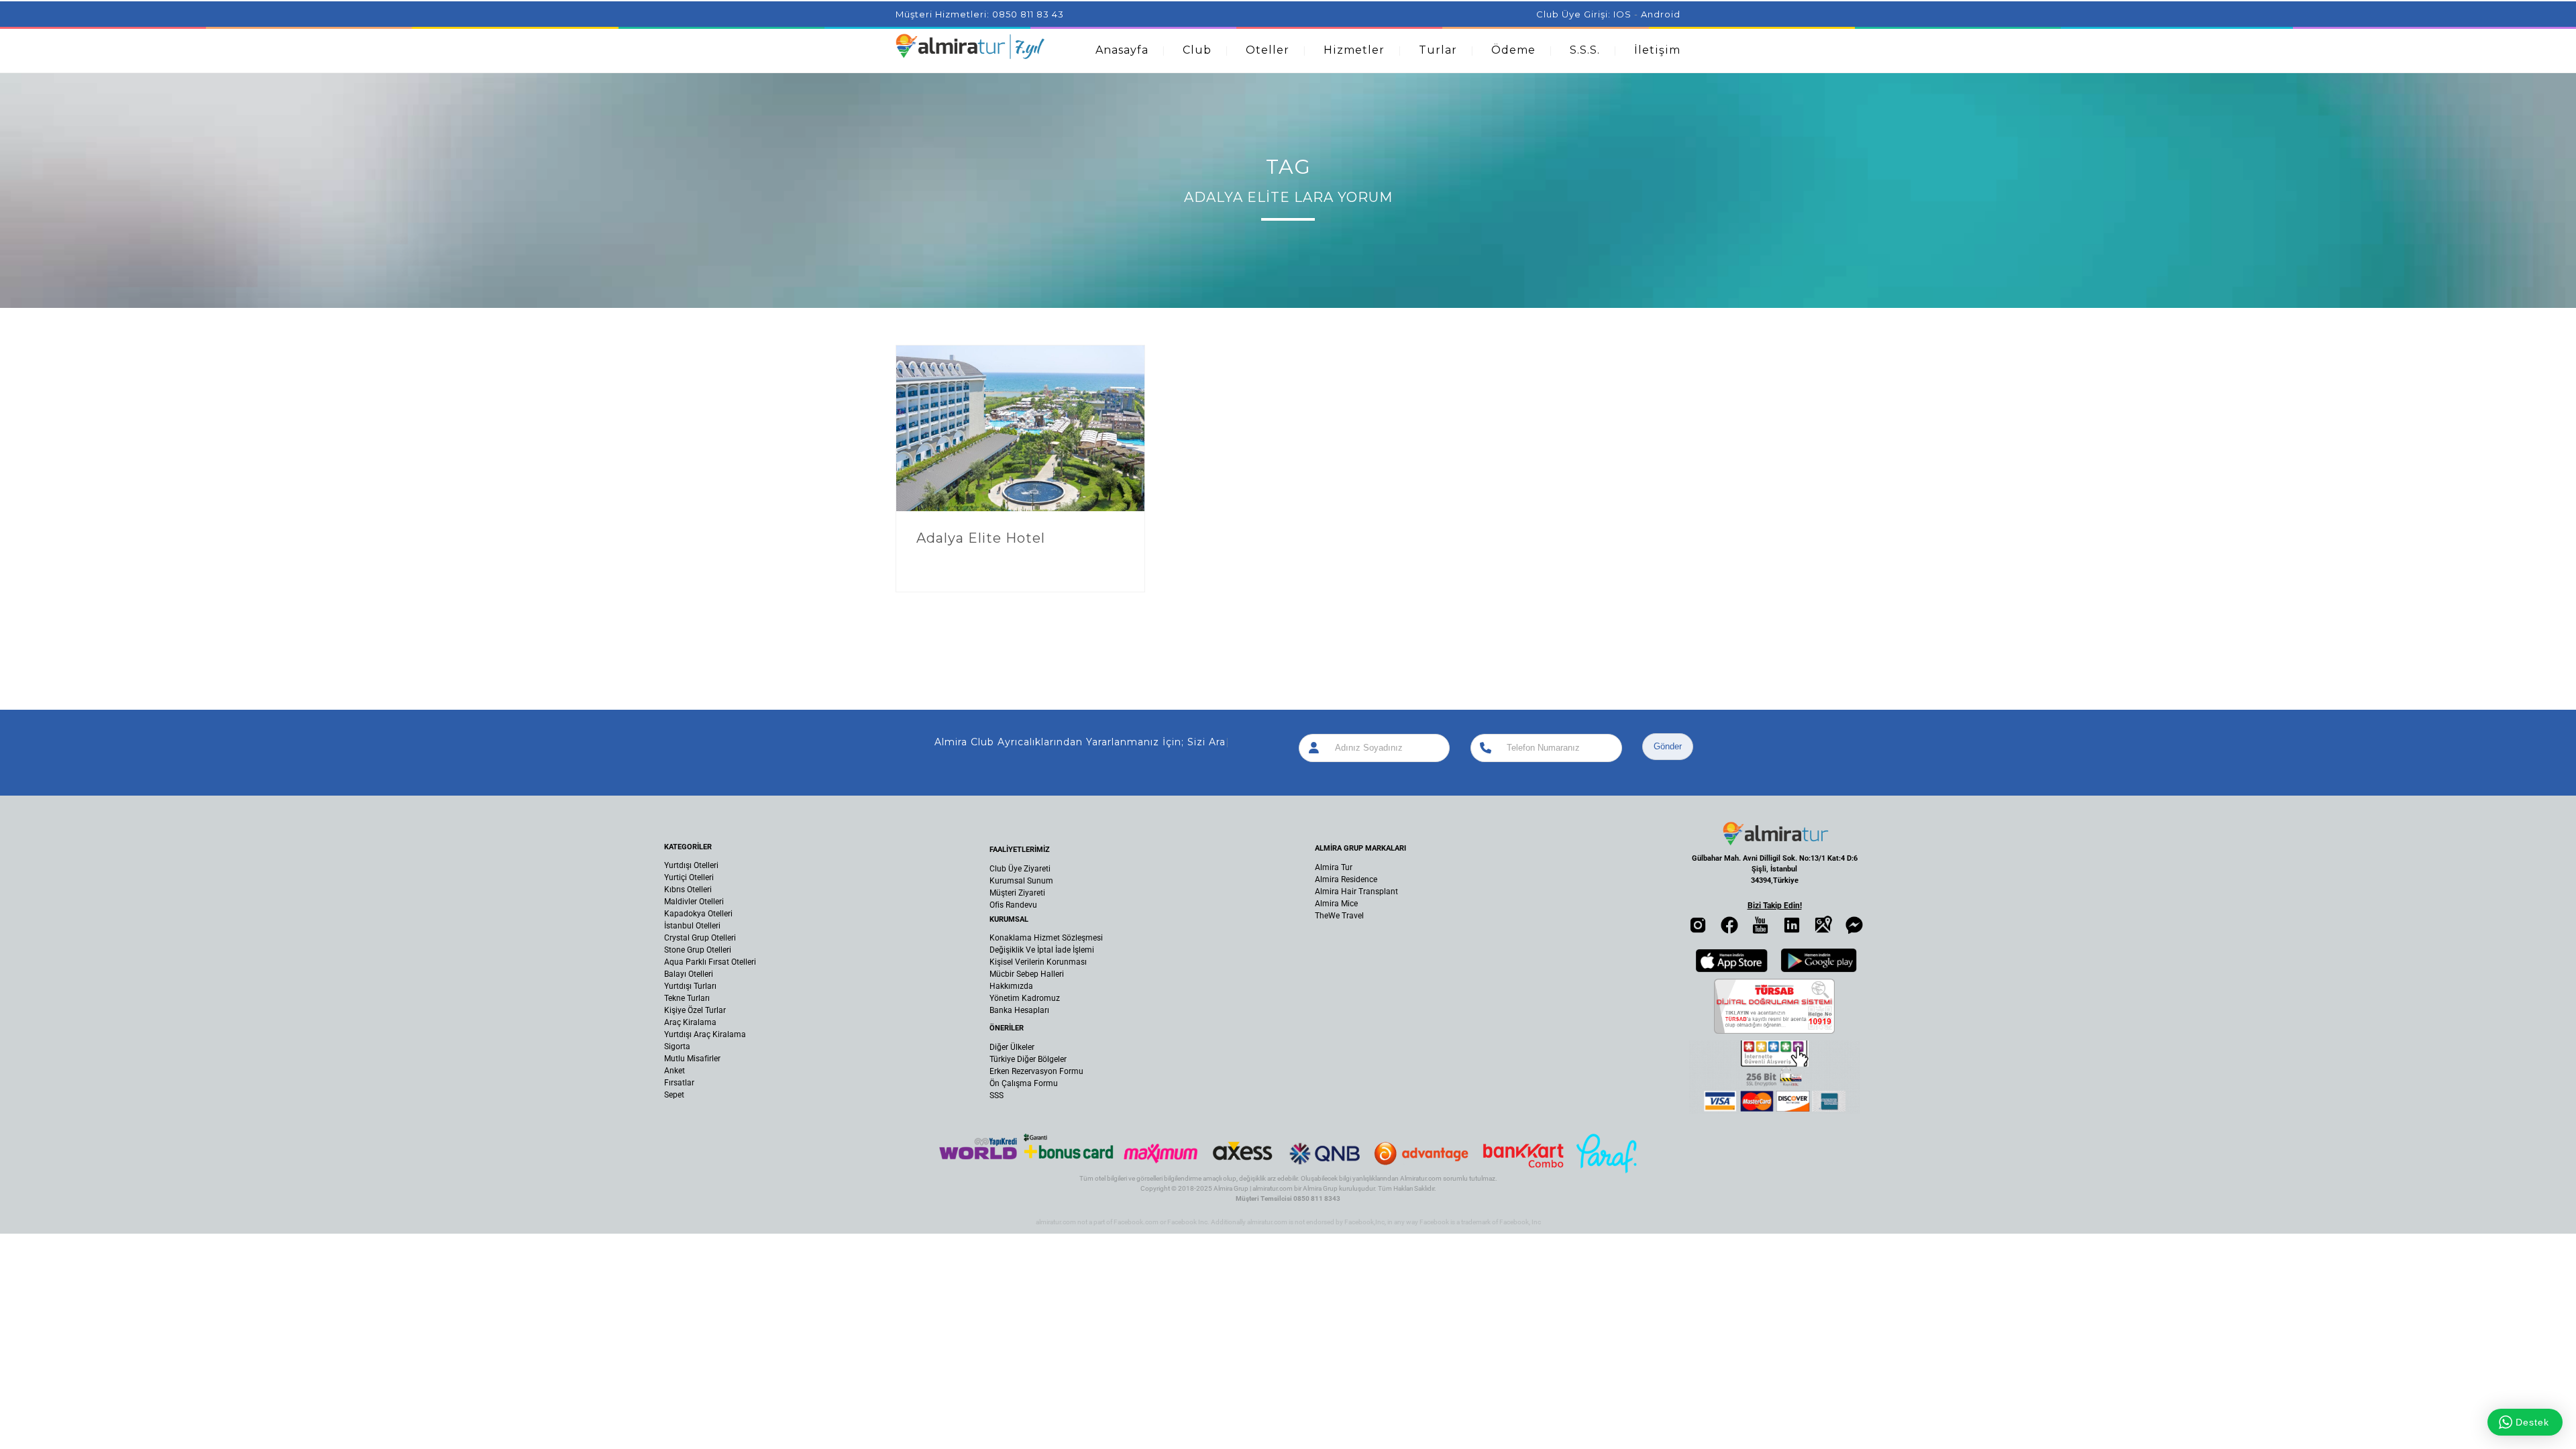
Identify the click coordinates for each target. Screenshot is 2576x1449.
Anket (675, 1071)
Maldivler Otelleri (694, 902)
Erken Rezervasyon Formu (1036, 1071)
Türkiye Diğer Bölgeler (1028, 1059)
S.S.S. (1585, 50)
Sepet (674, 1095)
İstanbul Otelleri (692, 926)
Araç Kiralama (690, 1022)
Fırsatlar (679, 1083)
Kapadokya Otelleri (698, 914)
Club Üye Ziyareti (1020, 869)
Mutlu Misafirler (692, 1059)
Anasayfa (1122, 50)
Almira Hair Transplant (1356, 892)
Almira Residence (1346, 879)
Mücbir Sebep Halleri (1027, 974)
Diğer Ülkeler (1012, 1047)
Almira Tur (1334, 867)
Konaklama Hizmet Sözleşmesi (1046, 938)
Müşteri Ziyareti (1017, 893)
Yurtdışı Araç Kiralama (705, 1034)
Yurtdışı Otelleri (691, 865)
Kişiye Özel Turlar (695, 1010)
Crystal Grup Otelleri (700, 938)
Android (1661, 14)
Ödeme (1513, 50)
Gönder (1668, 746)
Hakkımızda (1011, 986)
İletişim (1657, 50)
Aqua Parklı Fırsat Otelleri (710, 962)
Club (1197, 50)
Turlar (1438, 50)
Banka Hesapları (1019, 1010)
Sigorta (677, 1046)
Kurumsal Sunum (1021, 881)
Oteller (1268, 50)
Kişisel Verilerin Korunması (1038, 962)
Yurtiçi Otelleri (689, 877)
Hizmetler (1354, 50)
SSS (997, 1095)
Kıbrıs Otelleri (688, 890)
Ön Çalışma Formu (1024, 1083)
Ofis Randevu (1013, 905)
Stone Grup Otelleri (698, 950)
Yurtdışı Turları (690, 986)
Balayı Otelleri (689, 974)
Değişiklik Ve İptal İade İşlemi (1042, 950)
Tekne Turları (687, 998)
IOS (1622, 14)
